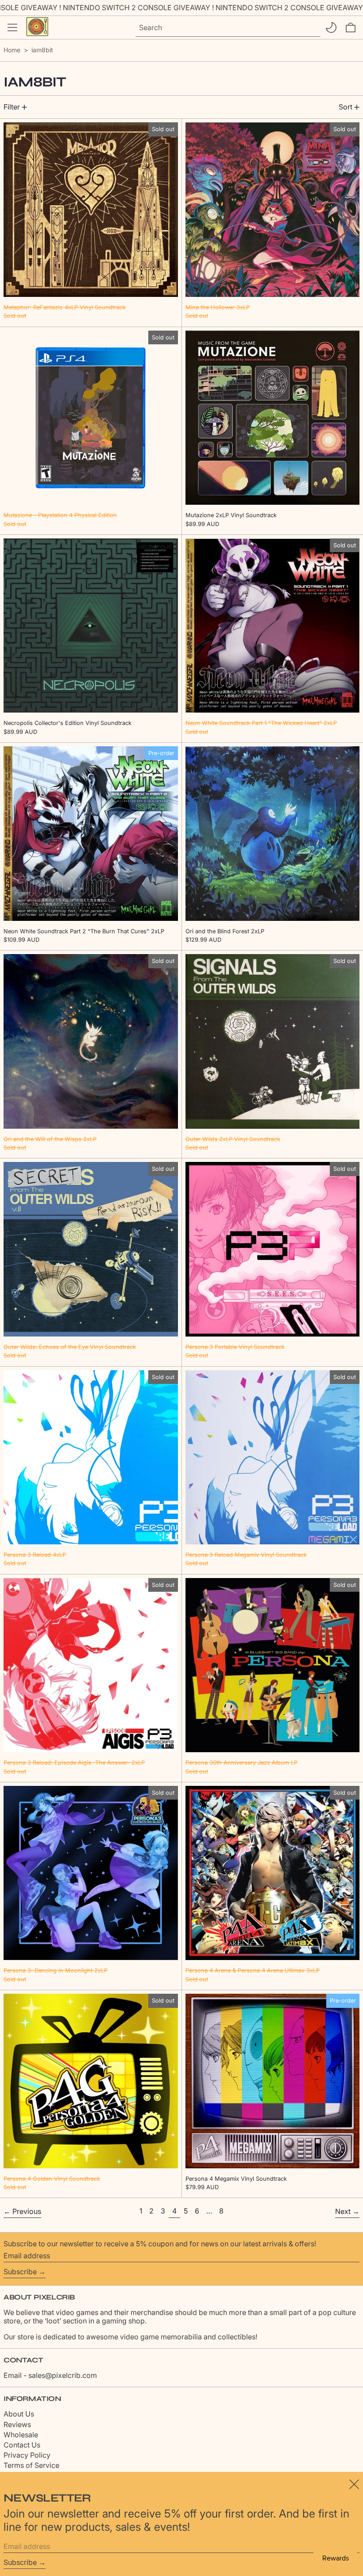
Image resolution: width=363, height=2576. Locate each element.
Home (12, 50)
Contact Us (22, 2445)
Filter (12, 107)
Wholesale (21, 2435)
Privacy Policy (27, 2455)
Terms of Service (31, 2465)
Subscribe (20, 2272)
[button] (351, 27)
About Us (19, 2414)
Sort (346, 107)
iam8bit (42, 50)
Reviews (17, 2424)
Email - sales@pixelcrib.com (50, 2375)
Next (343, 2211)
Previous (27, 2211)
